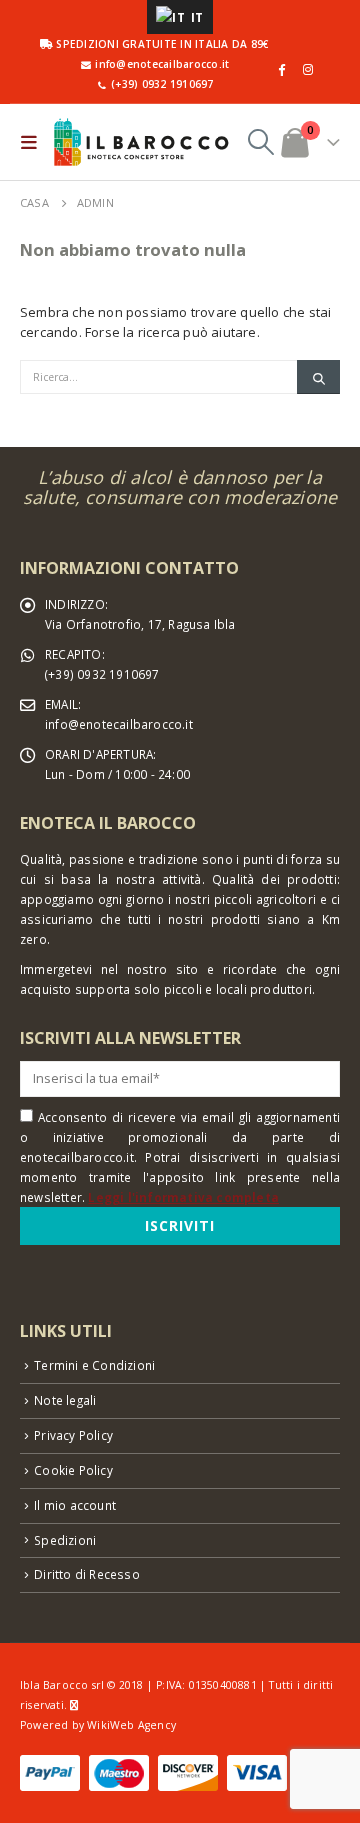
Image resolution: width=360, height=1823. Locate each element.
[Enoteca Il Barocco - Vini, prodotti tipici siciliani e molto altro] (141, 142)
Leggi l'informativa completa (183, 1197)
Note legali (65, 1400)
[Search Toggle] (261, 142)
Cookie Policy (73, 1470)
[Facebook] (281, 69)
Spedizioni (65, 1540)
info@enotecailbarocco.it (119, 724)
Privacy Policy (73, 1435)
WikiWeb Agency (131, 1725)
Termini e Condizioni (94, 1365)
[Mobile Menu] (33, 142)
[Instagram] (308, 69)
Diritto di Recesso (87, 1574)
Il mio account (75, 1505)
